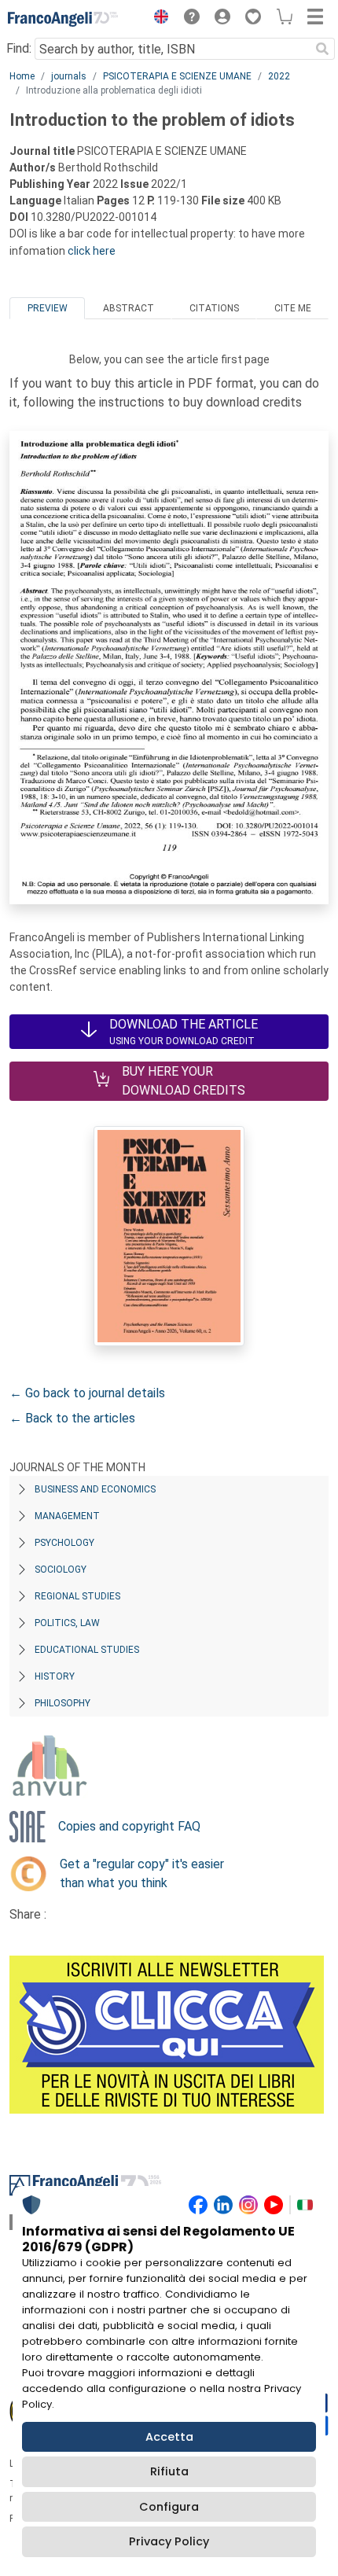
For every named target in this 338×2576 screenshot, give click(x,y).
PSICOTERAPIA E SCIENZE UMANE (177, 76)
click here (92, 251)
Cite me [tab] (293, 308)
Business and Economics (95, 1489)
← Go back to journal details (87, 1393)
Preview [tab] (48, 308)
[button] (157, 19)
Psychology (64, 1543)
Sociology (61, 1570)
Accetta (169, 2437)
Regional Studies (77, 1596)
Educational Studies (87, 1650)
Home (22, 76)
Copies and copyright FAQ (129, 1826)
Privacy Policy (169, 2541)
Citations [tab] (214, 308)
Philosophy (62, 1703)
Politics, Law (67, 1623)
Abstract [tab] (129, 308)
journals (69, 76)
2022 (279, 76)
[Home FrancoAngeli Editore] (63, 19)
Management (67, 1516)
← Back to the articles (72, 1418)
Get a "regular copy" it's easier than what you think (142, 1873)
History (55, 1676)
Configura (169, 2507)
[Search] (322, 49)
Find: (19, 48)
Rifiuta (169, 2471)
